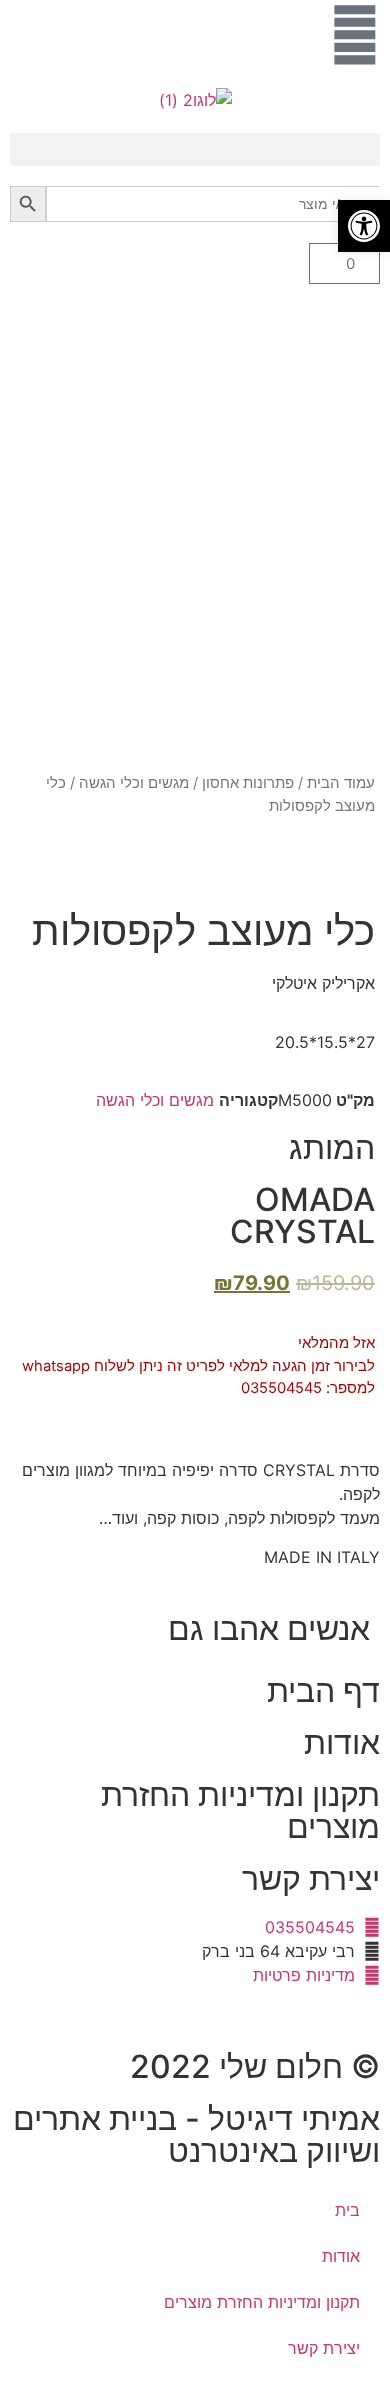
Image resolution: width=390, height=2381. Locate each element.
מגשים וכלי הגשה (134, 783)
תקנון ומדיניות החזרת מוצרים (240, 1810)
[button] (195, 149)
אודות (342, 1742)
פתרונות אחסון (248, 783)
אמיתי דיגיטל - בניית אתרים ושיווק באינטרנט (196, 2134)
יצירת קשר (311, 1878)
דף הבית (323, 1690)
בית (347, 2210)
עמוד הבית (341, 783)
